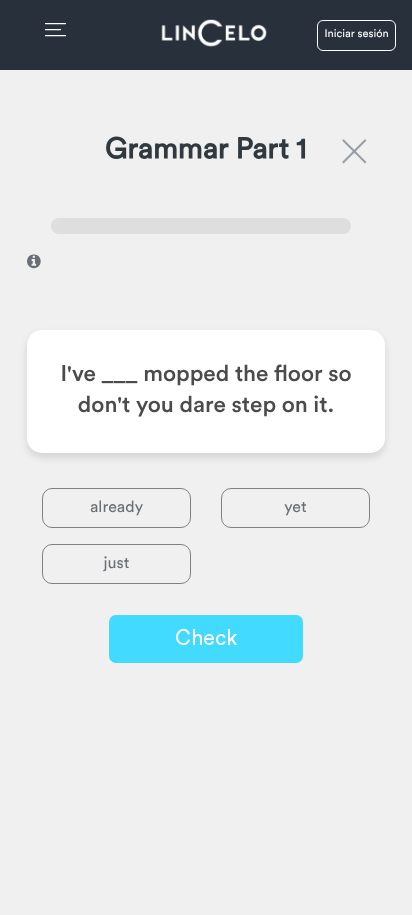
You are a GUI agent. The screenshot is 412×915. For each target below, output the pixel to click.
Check (206, 638)
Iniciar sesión (356, 34)
